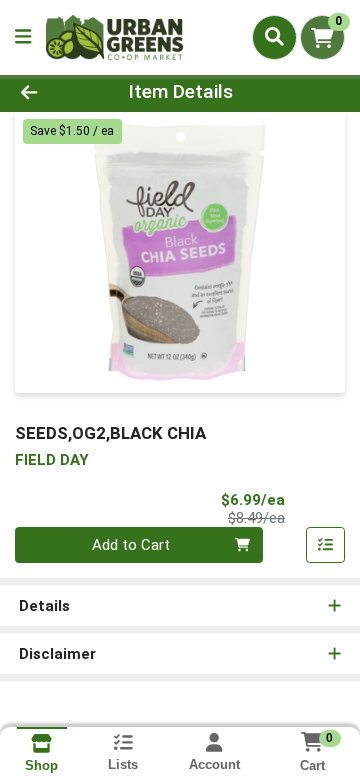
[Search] (274, 37)
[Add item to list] (326, 545)
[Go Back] (56, 92)
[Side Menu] (23, 37)
